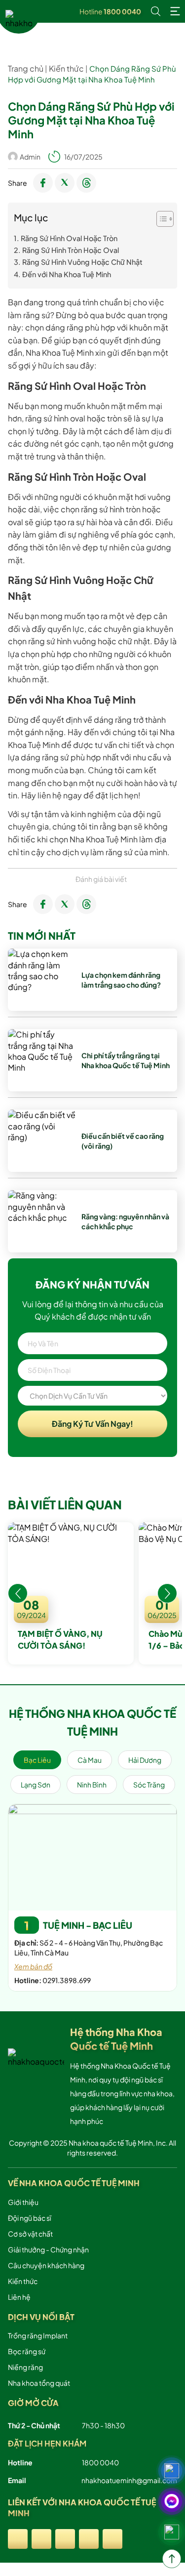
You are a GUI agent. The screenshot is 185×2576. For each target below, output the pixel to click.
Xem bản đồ (33, 1966)
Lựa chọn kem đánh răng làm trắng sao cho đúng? (121, 980)
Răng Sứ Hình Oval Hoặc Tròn (69, 238)
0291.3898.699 (67, 1980)
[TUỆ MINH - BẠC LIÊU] (92, 1858)
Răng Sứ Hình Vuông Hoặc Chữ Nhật (82, 262)
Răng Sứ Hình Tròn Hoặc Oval (71, 250)
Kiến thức (66, 68)
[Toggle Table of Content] (160, 219)
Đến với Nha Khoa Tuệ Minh (67, 274)
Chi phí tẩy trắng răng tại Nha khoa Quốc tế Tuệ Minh (126, 1060)
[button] (18, 1593)
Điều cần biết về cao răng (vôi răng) (123, 1141)
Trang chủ (26, 68)
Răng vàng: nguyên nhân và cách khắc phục (125, 1221)
